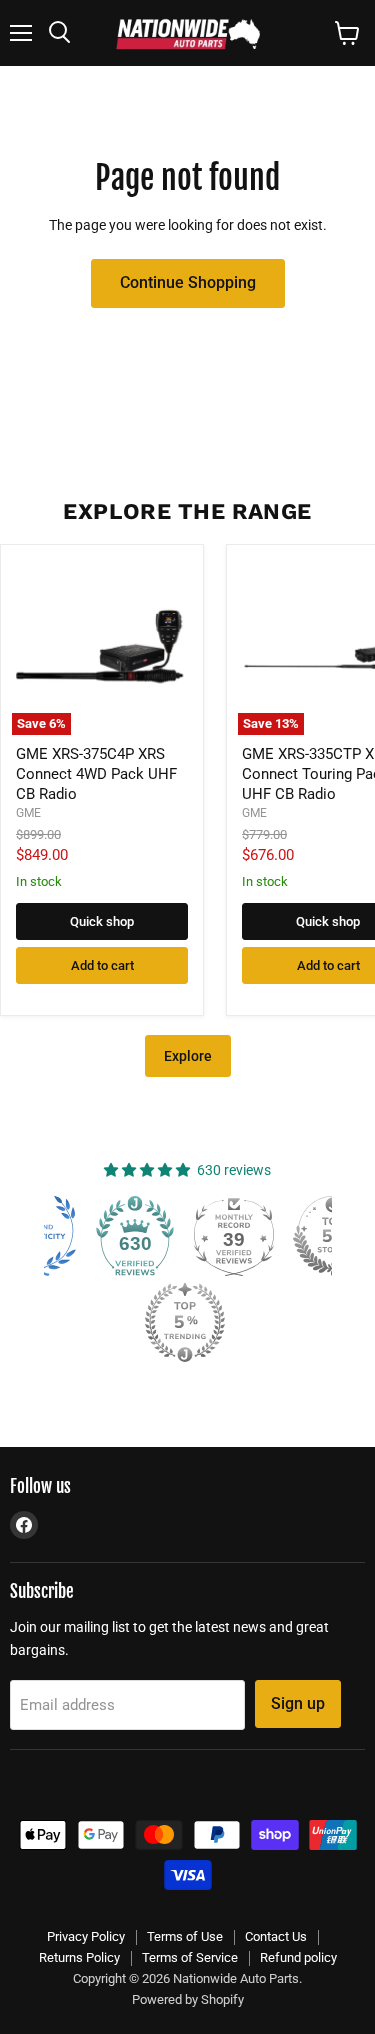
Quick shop (102, 921)
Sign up (298, 1703)
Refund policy (298, 1957)
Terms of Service (190, 1957)
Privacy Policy (86, 1936)
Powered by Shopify (188, 1999)
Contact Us (276, 1936)
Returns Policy (79, 1957)
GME (28, 813)
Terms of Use (185, 1936)
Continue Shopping (188, 282)
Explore (188, 1056)
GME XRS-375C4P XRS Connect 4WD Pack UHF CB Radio (96, 773)
